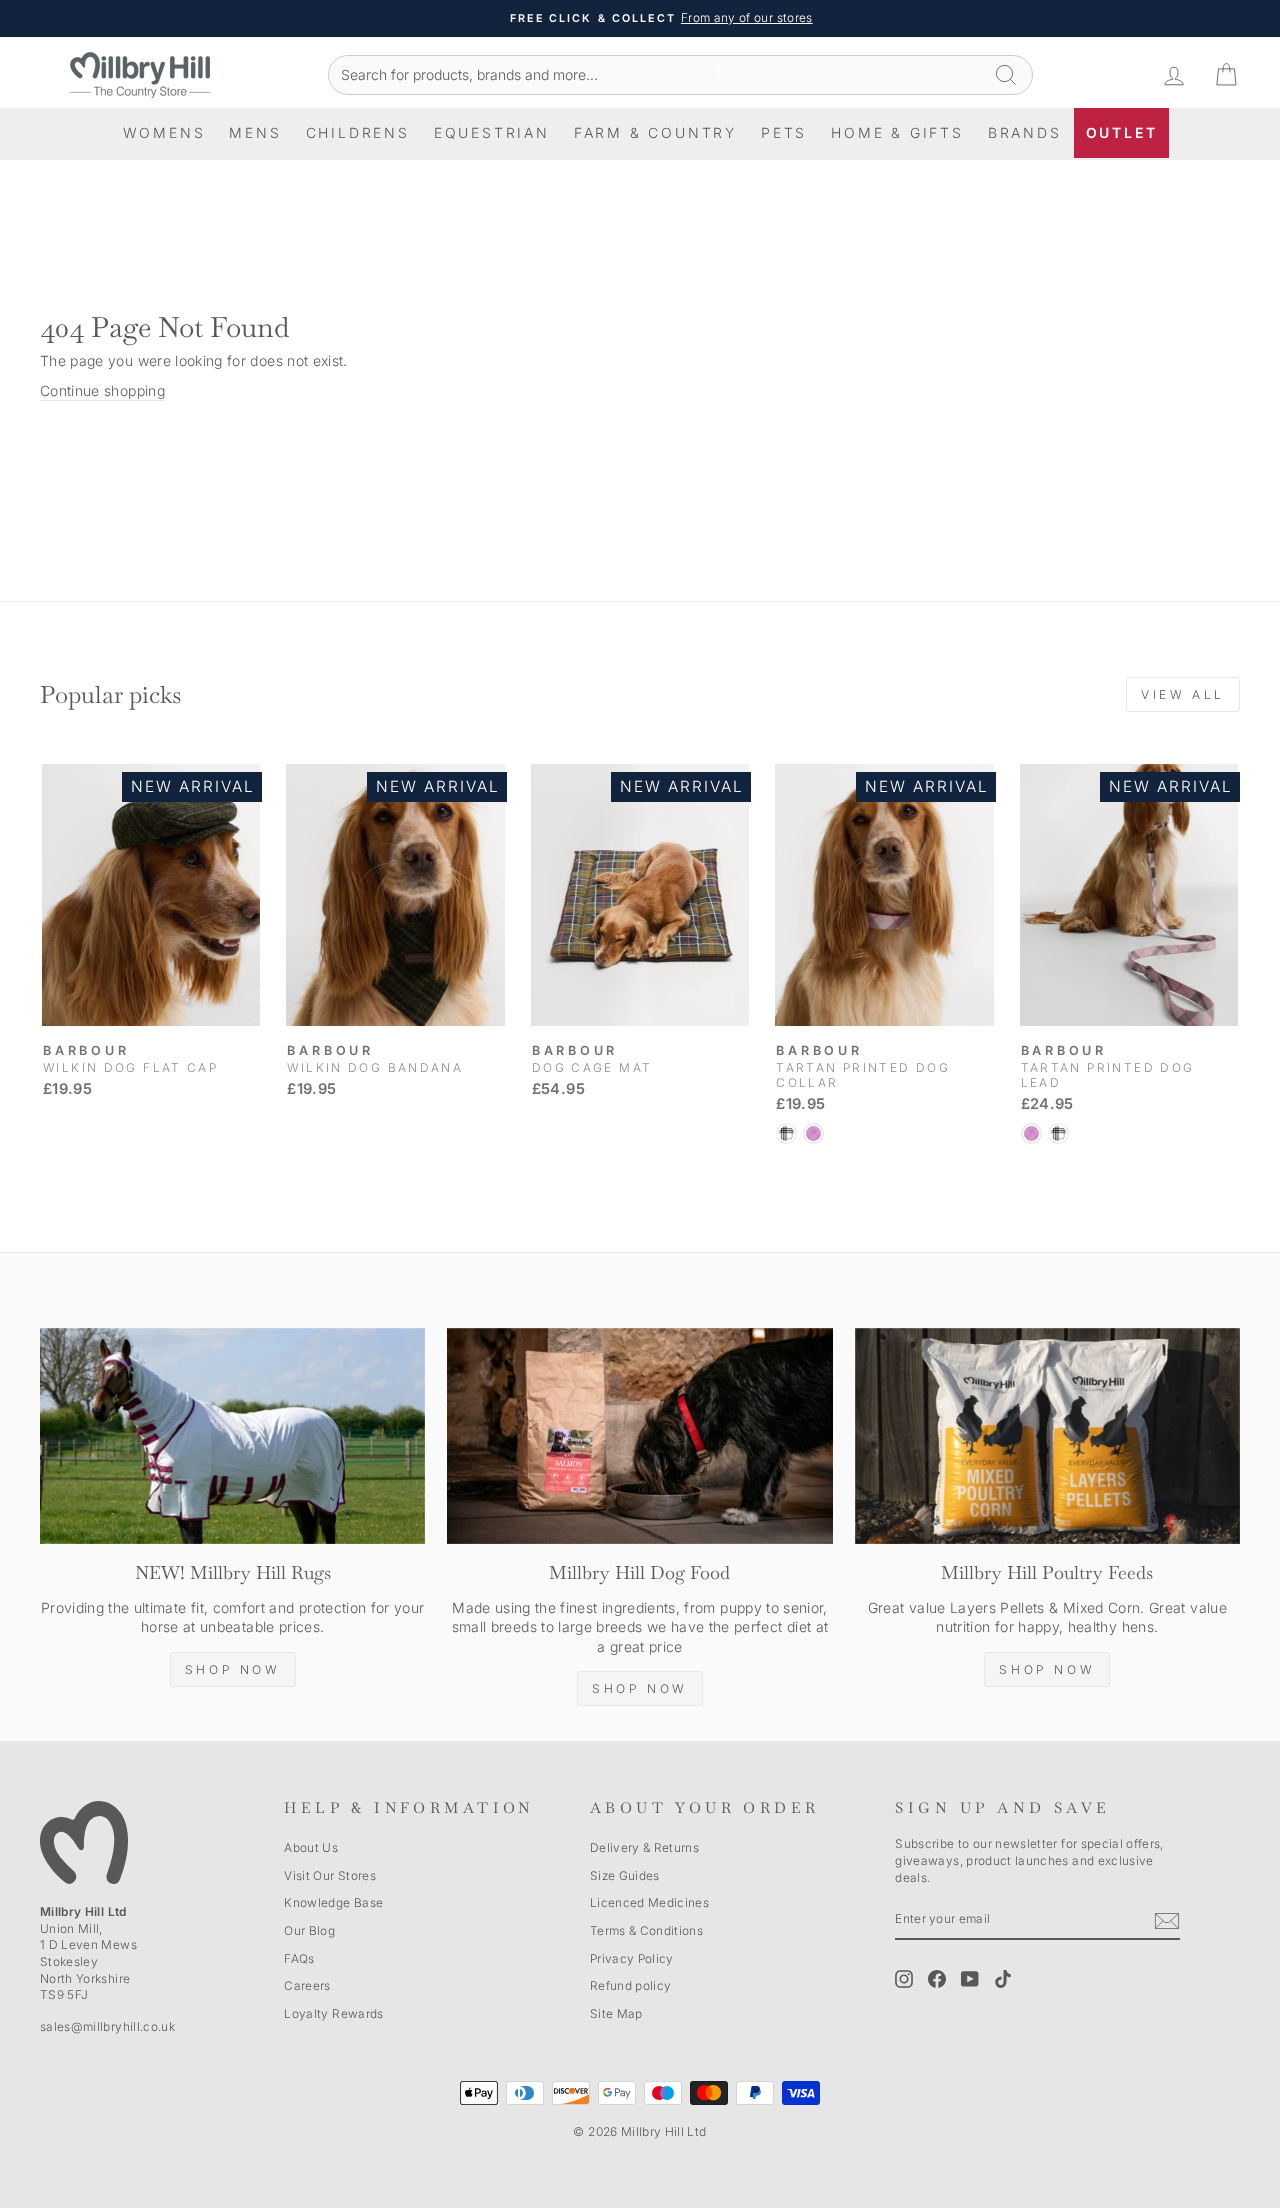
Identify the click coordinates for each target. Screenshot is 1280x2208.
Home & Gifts (897, 132)
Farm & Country (655, 132)
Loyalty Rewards (333, 2013)
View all (1183, 694)
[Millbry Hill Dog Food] (639, 1436)
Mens (255, 132)
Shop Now (233, 1669)
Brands (1025, 132)
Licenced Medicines (649, 1902)
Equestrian (492, 132)
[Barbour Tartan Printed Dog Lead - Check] (1058, 1133)
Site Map (616, 2013)
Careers (307, 1985)
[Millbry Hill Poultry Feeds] (1047, 1436)
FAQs (299, 1958)
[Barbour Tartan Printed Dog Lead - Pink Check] (1031, 1133)
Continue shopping (102, 390)
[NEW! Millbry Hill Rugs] (232, 1436)
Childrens (358, 132)
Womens (164, 132)
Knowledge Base (333, 1902)
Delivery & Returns (644, 1847)
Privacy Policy (632, 1958)
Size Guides (625, 1875)
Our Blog (309, 1930)
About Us (311, 1847)
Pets (784, 132)
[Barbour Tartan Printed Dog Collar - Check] (786, 1133)
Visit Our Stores (330, 1875)
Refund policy (631, 1985)
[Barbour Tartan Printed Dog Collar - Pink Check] (813, 1133)
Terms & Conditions (646, 1930)
